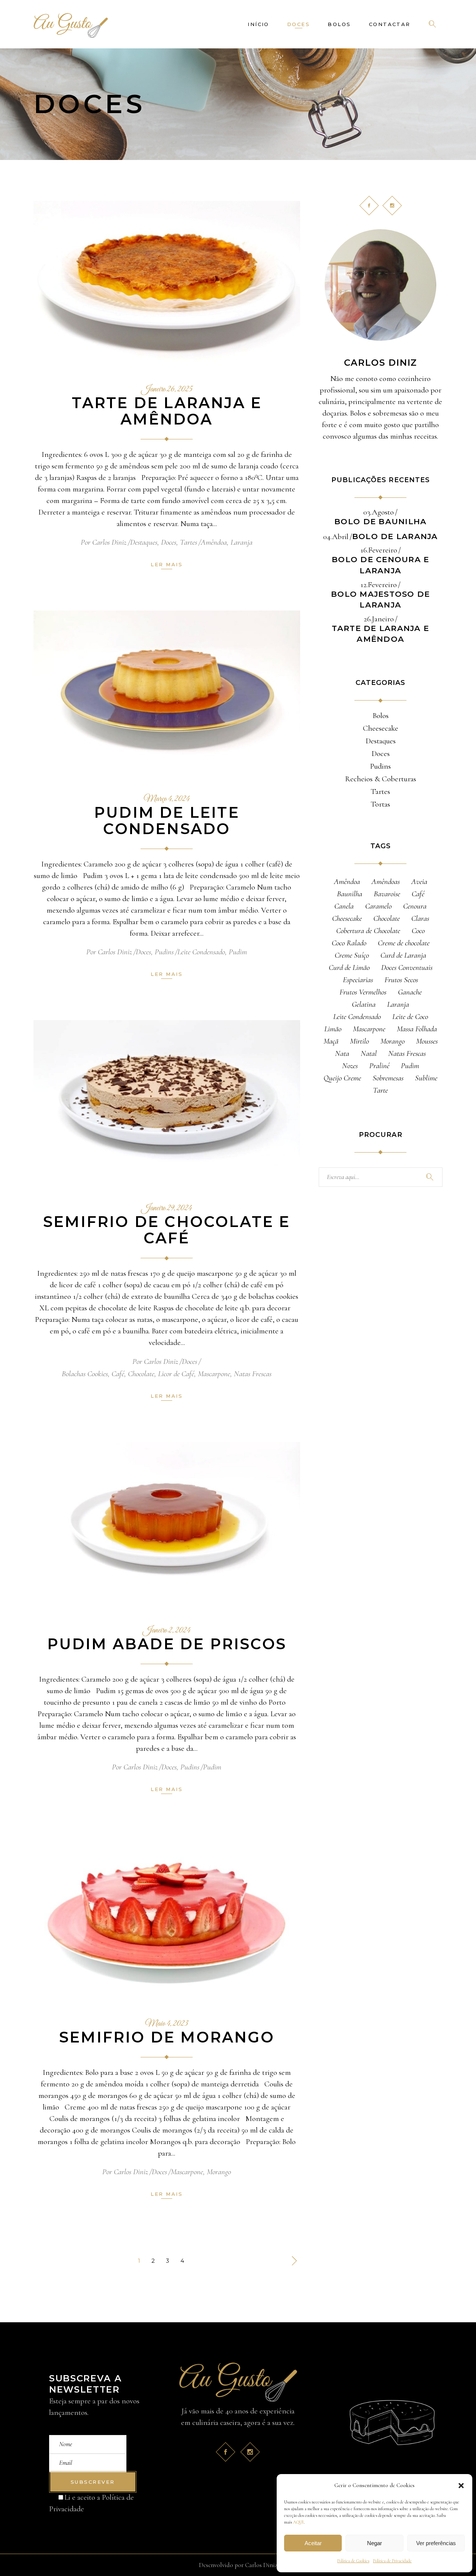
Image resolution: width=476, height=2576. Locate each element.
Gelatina (364, 1004)
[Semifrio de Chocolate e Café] (167, 1101)
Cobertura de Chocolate (368, 931)
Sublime (426, 1078)
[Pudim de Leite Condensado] (167, 692)
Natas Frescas (253, 1374)
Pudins (164, 952)
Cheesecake (381, 728)
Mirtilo (359, 1041)
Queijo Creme (342, 1078)
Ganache (410, 992)
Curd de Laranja (403, 955)
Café (118, 1374)
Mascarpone (214, 1374)
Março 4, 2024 (167, 799)
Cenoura (415, 906)
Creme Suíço (352, 955)
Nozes (350, 1066)
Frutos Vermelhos (363, 992)
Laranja (242, 542)
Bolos (381, 716)
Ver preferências (436, 2543)
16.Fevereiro (379, 550)
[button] (461, 2486)
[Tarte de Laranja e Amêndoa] (167, 282)
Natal (369, 1053)
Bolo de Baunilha (380, 521)
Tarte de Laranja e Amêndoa (167, 411)
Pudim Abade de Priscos (167, 1644)
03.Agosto (379, 512)
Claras (420, 918)
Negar (374, 2543)
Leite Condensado (201, 952)
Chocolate (141, 1374)
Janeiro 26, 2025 (167, 390)
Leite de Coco (410, 1017)
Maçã (331, 1041)
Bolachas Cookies (85, 1374)
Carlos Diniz (109, 542)
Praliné (379, 1066)
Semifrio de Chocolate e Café (167, 1230)
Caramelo (378, 906)
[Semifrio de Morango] (167, 1917)
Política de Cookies (353, 2561)
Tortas (380, 804)
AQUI (298, 2522)
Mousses (427, 1041)
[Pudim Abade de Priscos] (167, 1523)
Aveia (419, 882)
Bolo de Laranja (395, 536)
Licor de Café (176, 1374)
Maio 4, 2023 (167, 2024)
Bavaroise (387, 894)
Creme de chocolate (404, 943)
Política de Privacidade (392, 2561)
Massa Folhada (417, 1029)
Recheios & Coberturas (381, 779)
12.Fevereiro (379, 585)
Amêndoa (214, 542)
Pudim (238, 952)
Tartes (189, 542)
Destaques (144, 542)
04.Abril (336, 537)
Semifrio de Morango (167, 2037)
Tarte (380, 1090)
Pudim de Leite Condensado (167, 821)
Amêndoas (386, 882)
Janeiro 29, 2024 (167, 1208)
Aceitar (313, 2543)
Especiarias (358, 980)
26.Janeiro (379, 619)
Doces (169, 542)
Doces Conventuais (407, 967)
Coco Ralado (349, 943)
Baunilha (350, 894)
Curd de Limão (349, 967)
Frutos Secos (401, 980)
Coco (418, 931)
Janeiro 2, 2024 (167, 1631)
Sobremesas (388, 1078)
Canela (344, 906)
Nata (342, 1053)
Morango (219, 2172)
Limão (333, 1029)
